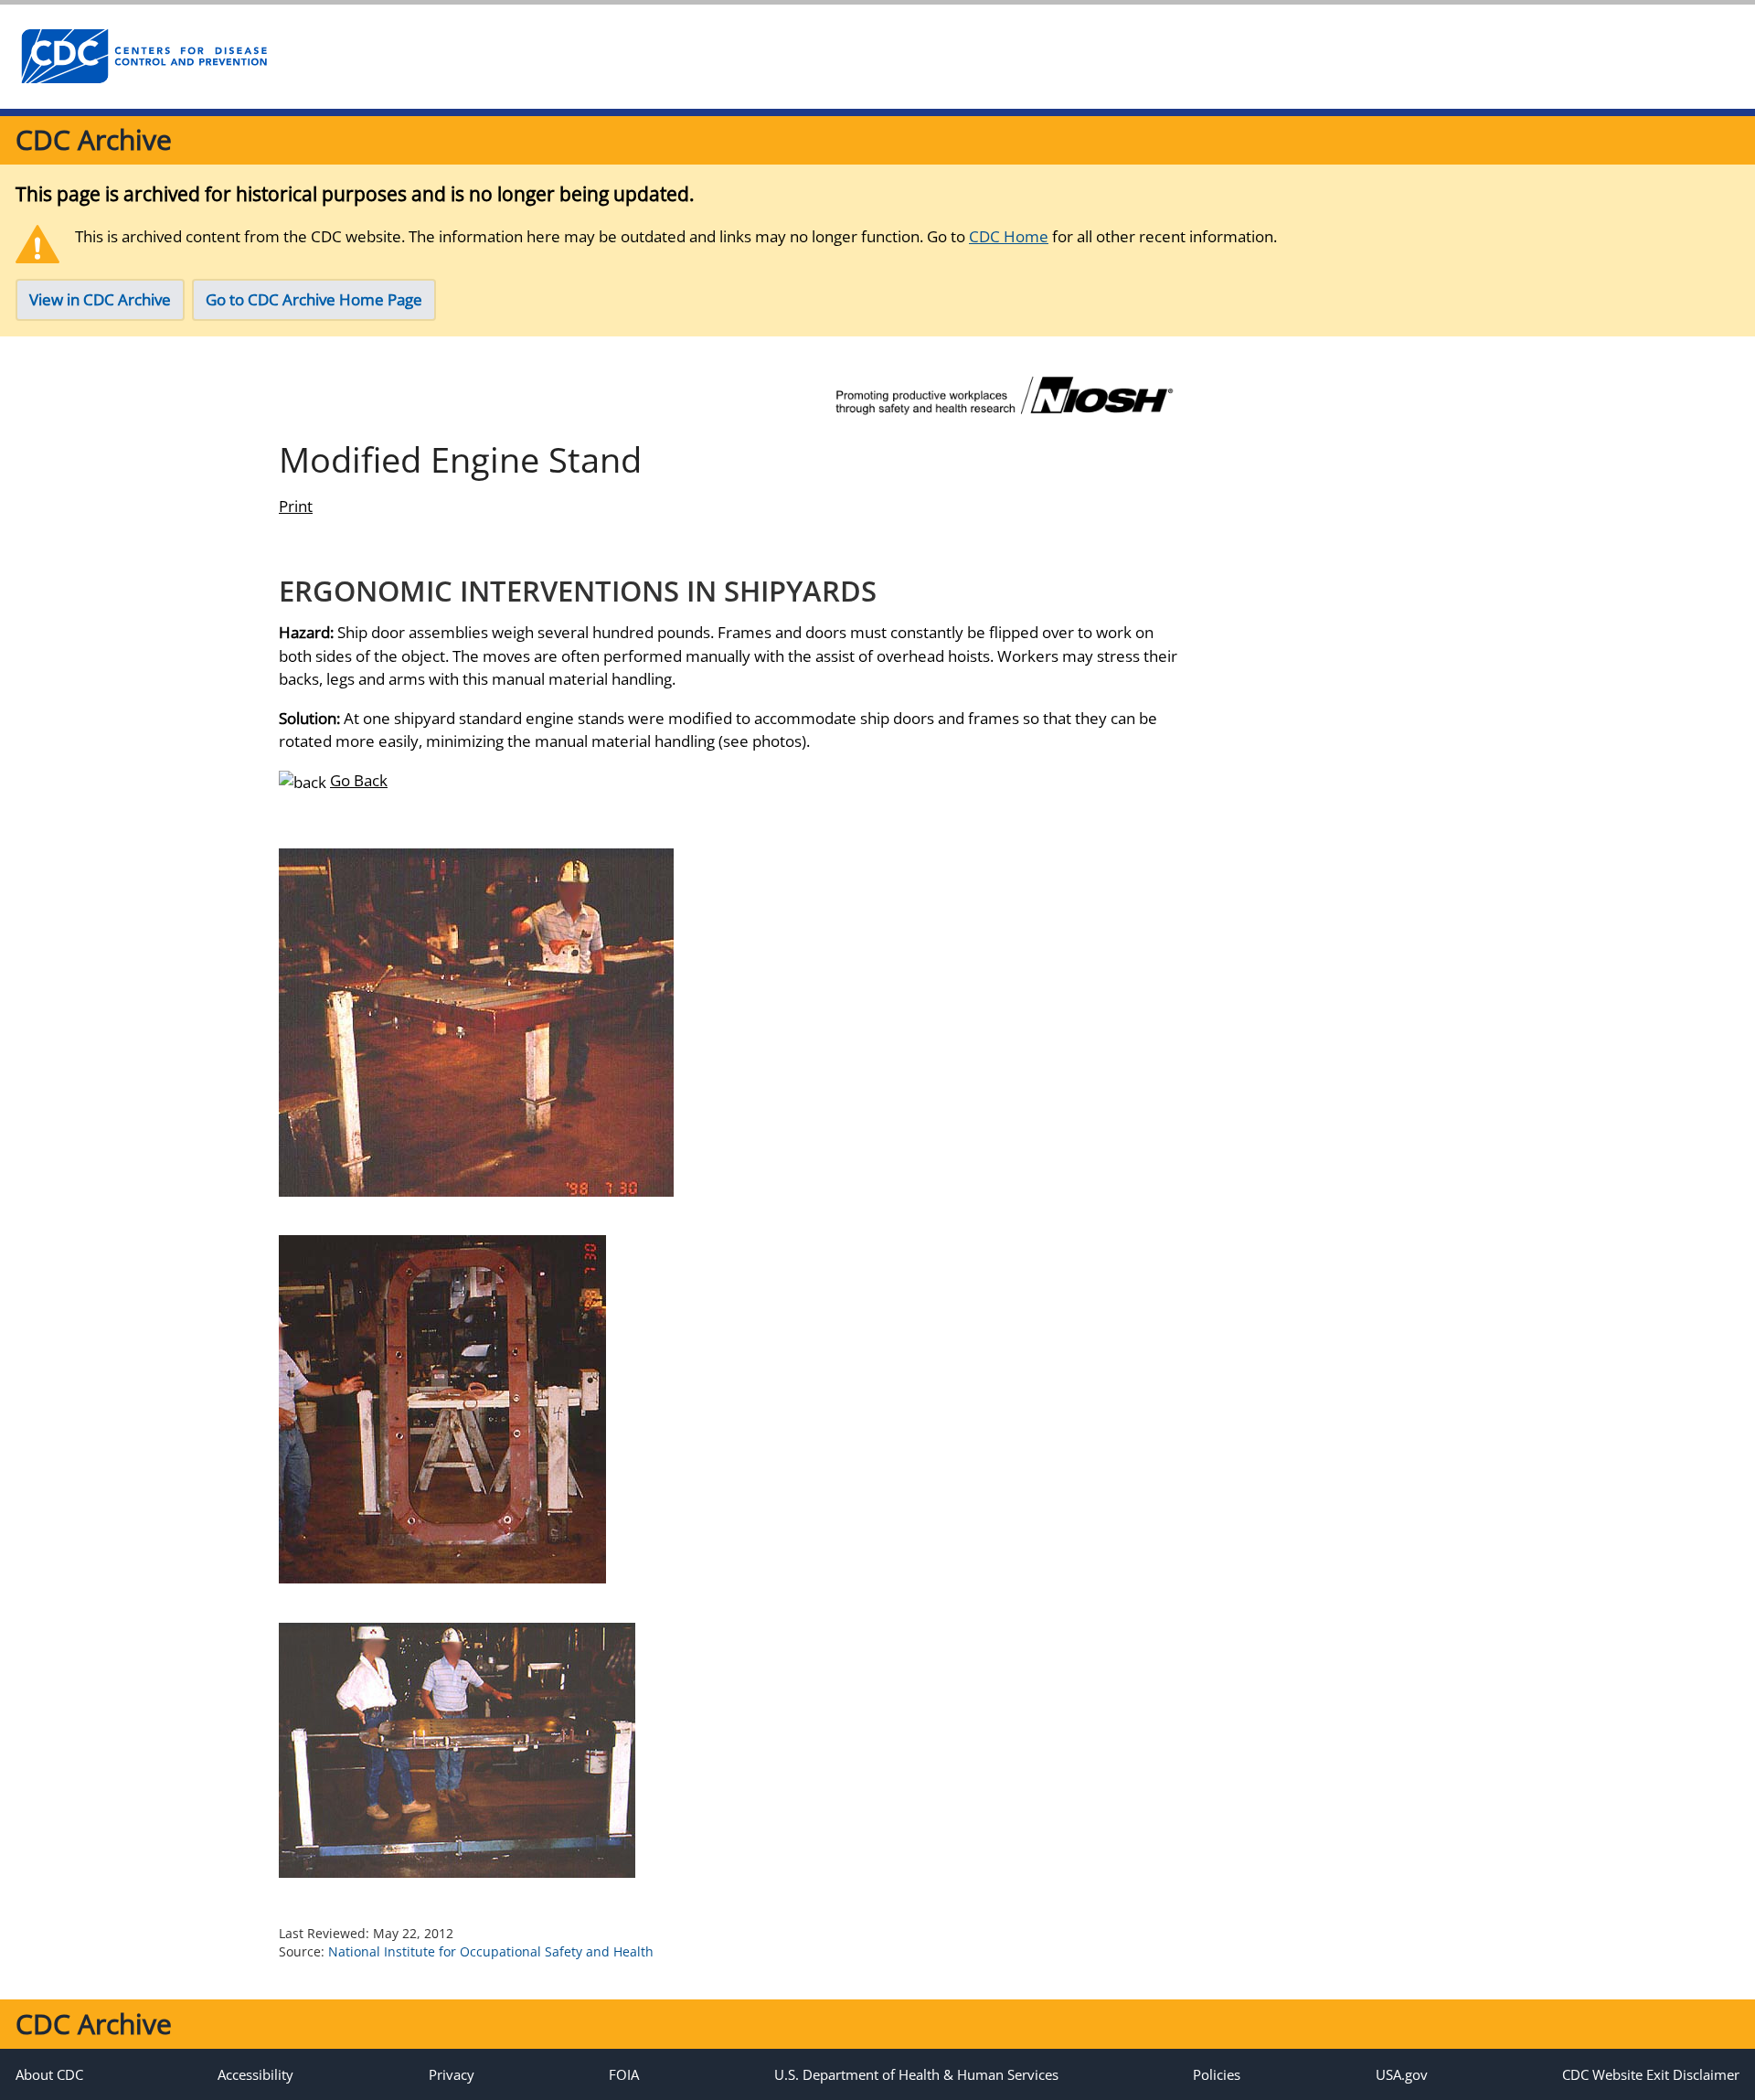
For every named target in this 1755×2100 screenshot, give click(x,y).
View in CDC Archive (100, 299)
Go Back (359, 780)
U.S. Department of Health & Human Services (916, 2074)
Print (296, 506)
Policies (1217, 2074)
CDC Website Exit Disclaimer (1651, 2074)
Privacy (452, 2074)
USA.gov (1402, 2074)
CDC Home (1009, 236)
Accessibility (255, 2074)
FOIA (624, 2074)
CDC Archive (94, 139)
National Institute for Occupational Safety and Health (491, 1951)
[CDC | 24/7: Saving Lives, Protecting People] (144, 57)
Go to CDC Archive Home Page (314, 299)
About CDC (49, 2074)
